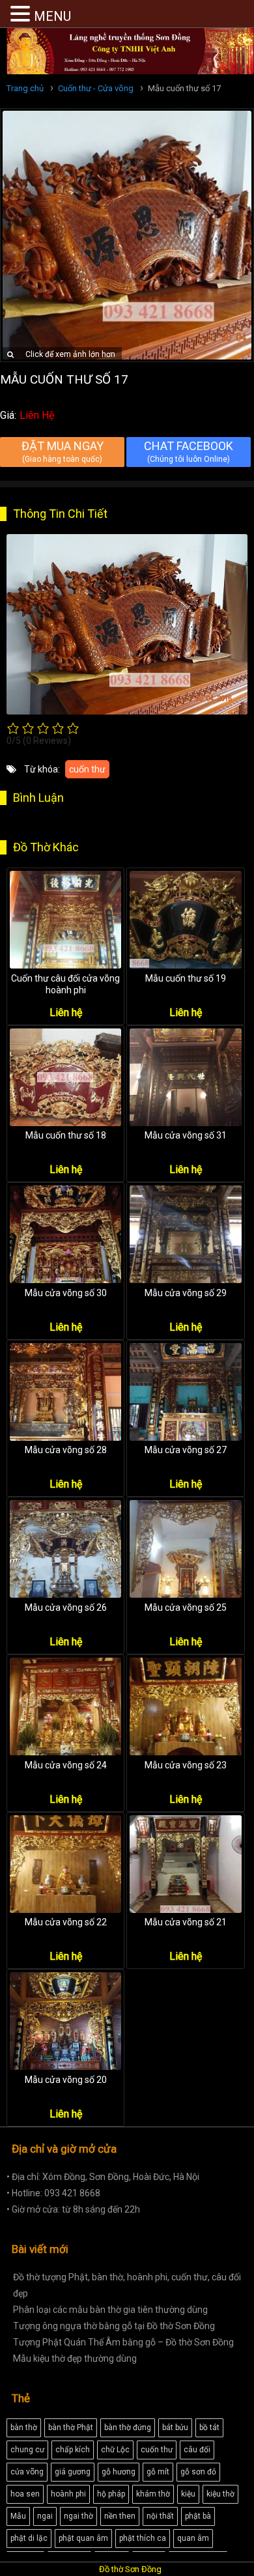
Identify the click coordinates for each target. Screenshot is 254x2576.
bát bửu (175, 2427)
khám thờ (153, 2494)
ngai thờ (78, 2516)
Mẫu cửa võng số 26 (66, 1607)
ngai (45, 2516)
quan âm (193, 2538)
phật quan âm (83, 2538)
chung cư (27, 2450)
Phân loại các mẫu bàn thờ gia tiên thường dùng (110, 2310)
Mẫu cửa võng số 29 (186, 1293)
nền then (120, 2516)
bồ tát (209, 2427)
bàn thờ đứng (128, 2427)
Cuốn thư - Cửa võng (96, 88)
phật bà (198, 2516)
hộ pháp (111, 2494)
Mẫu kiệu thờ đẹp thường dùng (75, 2358)
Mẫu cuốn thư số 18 (66, 1135)
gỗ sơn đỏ (198, 2472)
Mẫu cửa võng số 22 (66, 1922)
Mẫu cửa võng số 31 (186, 1135)
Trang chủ (25, 88)
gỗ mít (158, 2472)
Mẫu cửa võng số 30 (66, 1293)
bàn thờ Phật (71, 2427)
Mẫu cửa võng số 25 (186, 1607)
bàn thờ (24, 2427)
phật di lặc (29, 2538)
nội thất (160, 2516)
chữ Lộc (115, 2450)
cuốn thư (87, 769)
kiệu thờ (220, 2494)
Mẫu (18, 2516)
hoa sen (25, 2494)
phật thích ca (143, 2538)
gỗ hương (119, 2472)
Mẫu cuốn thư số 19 (186, 978)
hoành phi (68, 2494)
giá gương (73, 2472)
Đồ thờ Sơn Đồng (130, 2569)
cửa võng (27, 2472)
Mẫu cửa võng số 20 (66, 2080)
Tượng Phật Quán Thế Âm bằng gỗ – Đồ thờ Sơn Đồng (123, 2342)
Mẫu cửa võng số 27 (186, 1450)
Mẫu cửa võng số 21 (186, 1922)
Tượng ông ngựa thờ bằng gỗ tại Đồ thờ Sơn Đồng (114, 2326)
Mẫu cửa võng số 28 (66, 1450)
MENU (52, 16)
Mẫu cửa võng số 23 (186, 1765)
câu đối (197, 2450)
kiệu (188, 2494)
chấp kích (73, 2450)
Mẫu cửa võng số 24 (66, 1765)
